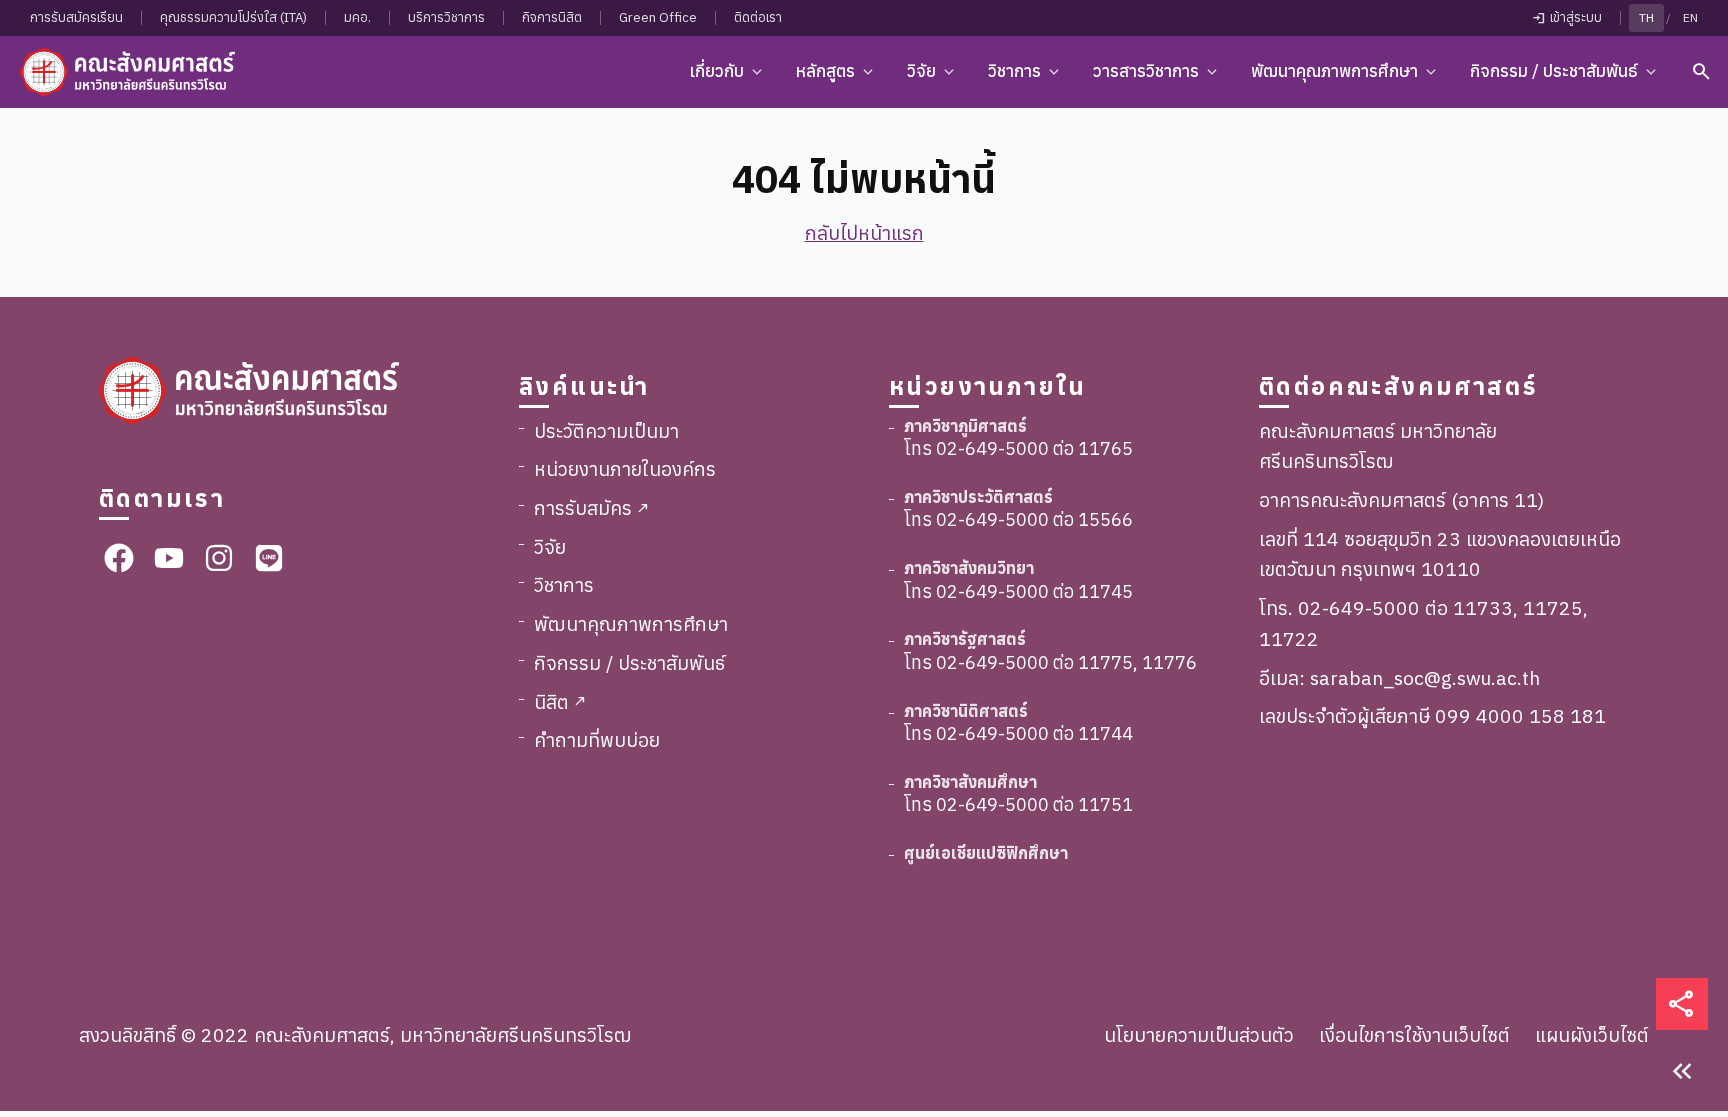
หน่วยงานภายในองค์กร (625, 468)
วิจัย (550, 546)
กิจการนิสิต (552, 17)
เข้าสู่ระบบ (1566, 17)
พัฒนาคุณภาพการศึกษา (631, 623)
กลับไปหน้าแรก (864, 232)
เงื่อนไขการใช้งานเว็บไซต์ (1414, 1034)
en (1690, 17)
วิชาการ (564, 584)
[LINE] (269, 558)
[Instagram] (219, 558)
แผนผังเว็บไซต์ (1592, 1034)
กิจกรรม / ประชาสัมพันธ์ (629, 662)
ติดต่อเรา (758, 17)
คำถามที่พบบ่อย (597, 739)
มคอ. (357, 17)
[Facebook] (119, 558)
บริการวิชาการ (446, 17)
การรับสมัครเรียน (76, 17)
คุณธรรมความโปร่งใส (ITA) (233, 17)
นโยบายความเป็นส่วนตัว (1199, 1034)
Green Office (658, 17)
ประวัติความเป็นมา (606, 430)
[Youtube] (169, 558)
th (1646, 17)
